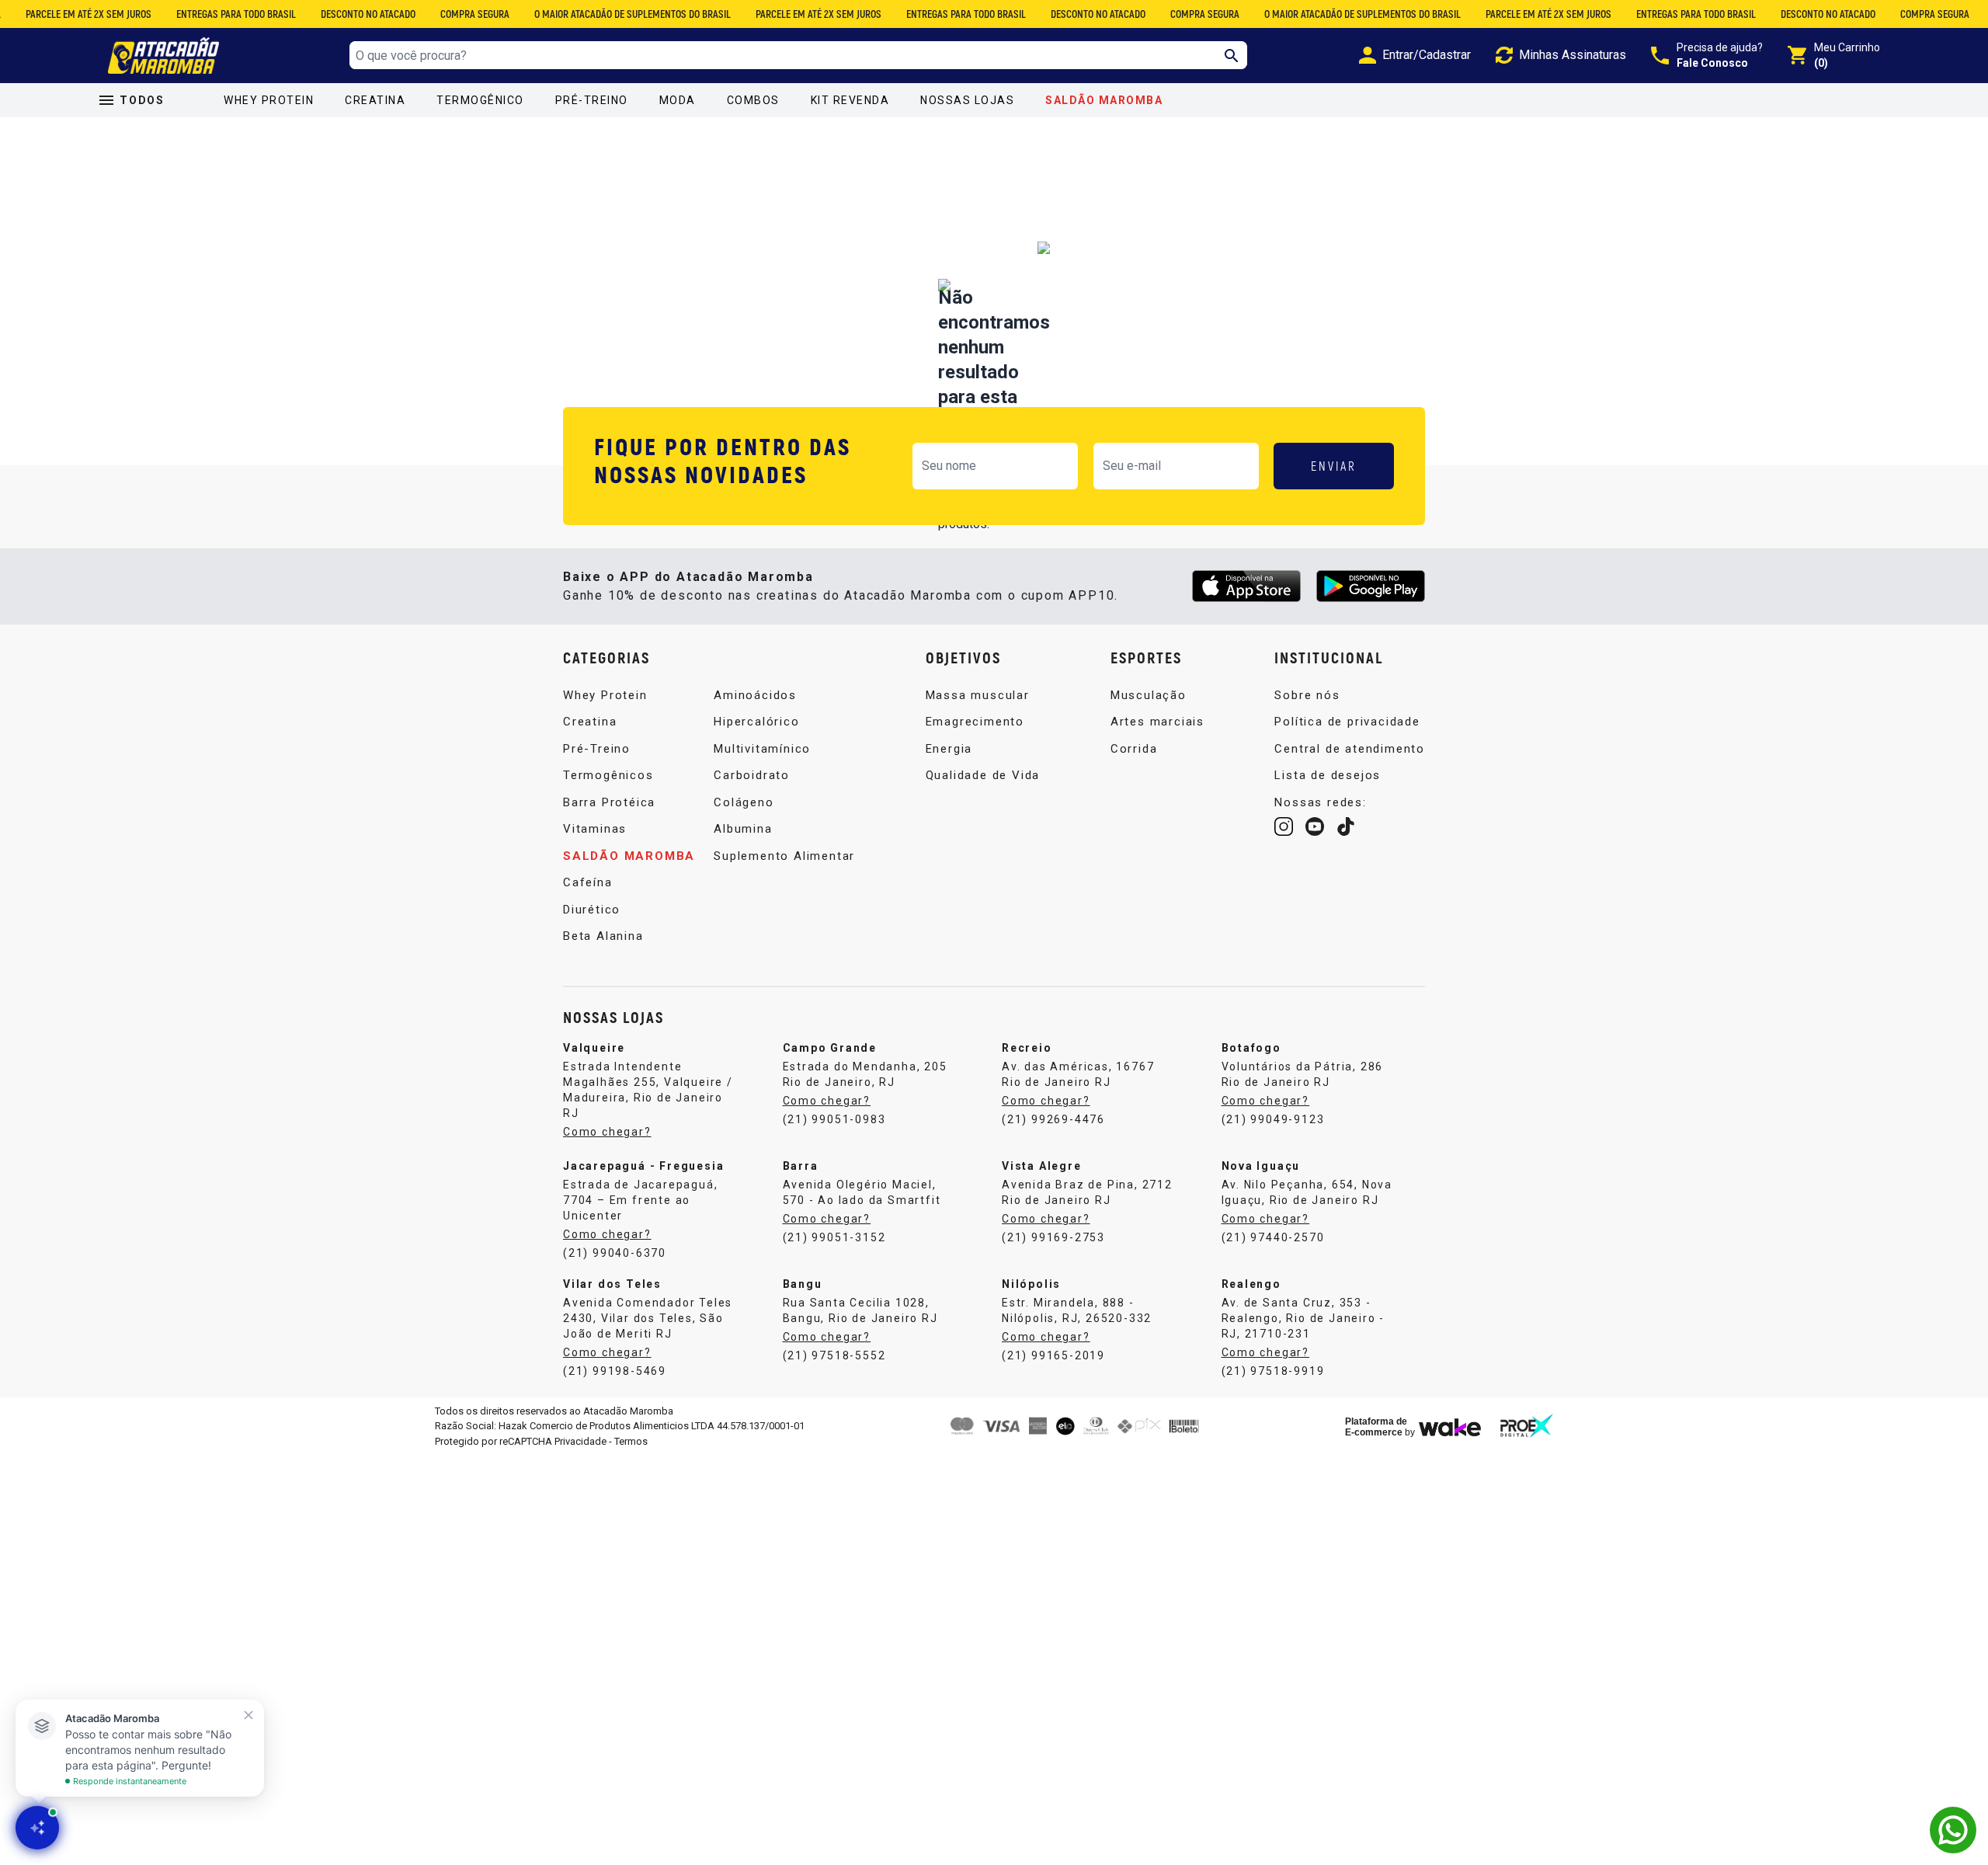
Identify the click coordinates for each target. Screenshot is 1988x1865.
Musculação (1149, 695)
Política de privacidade (1347, 722)
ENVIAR (1334, 466)
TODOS (142, 100)
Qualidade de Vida (983, 775)
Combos (753, 100)
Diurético (592, 910)
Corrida (1134, 749)
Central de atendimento (1350, 749)
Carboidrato (752, 775)
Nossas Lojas (967, 100)
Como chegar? (607, 1132)
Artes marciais (1157, 722)
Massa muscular (978, 695)
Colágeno (744, 802)
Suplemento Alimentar (784, 856)
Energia (949, 749)
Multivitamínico (762, 749)
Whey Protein (269, 100)
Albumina (743, 829)
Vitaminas (595, 829)
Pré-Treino (592, 100)
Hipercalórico (756, 722)
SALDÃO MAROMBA (1104, 100)
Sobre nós (1307, 695)
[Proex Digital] (1527, 1426)
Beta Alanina (603, 936)
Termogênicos (608, 775)
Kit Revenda (850, 100)
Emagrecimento (975, 722)
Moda (678, 100)
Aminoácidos (755, 695)
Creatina (375, 100)
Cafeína (588, 882)
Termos (631, 1441)
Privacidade (580, 1441)
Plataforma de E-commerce (1376, 1427)
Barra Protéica (609, 802)
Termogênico (480, 100)
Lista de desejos (1328, 775)
